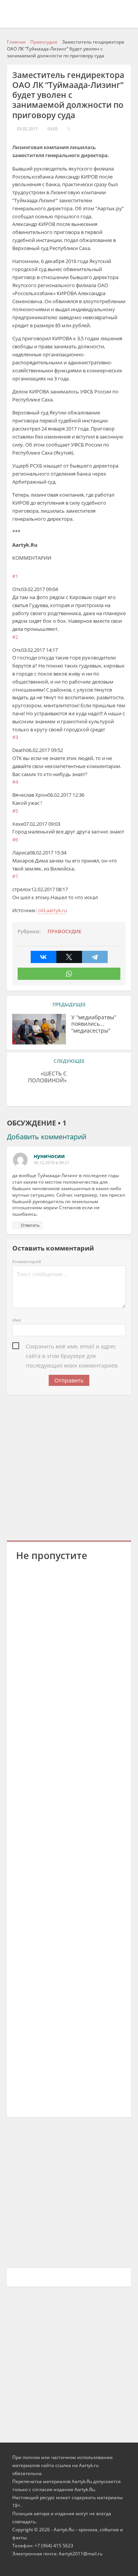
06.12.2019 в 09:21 (52, 1163)
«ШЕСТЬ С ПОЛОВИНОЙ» (47, 1077)
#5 (15, 811)
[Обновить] (52, 558)
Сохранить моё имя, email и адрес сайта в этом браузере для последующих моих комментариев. (72, 1347)
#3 (15, 737)
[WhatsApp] (69, 974)
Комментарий (27, 1261)
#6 (15, 840)
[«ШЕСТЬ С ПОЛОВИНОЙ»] (99, 1085)
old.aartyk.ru (53, 910)
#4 (15, 782)
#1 (15, 576)
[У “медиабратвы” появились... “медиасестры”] (39, 1029)
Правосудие (64, 931)
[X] (69, 957)
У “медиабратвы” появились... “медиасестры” (94, 1024)
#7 (15, 876)
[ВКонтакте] (44, 957)
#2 (15, 637)
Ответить (30, 1225)
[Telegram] (95, 957)
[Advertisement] (69, 1467)
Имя (16, 1320)
